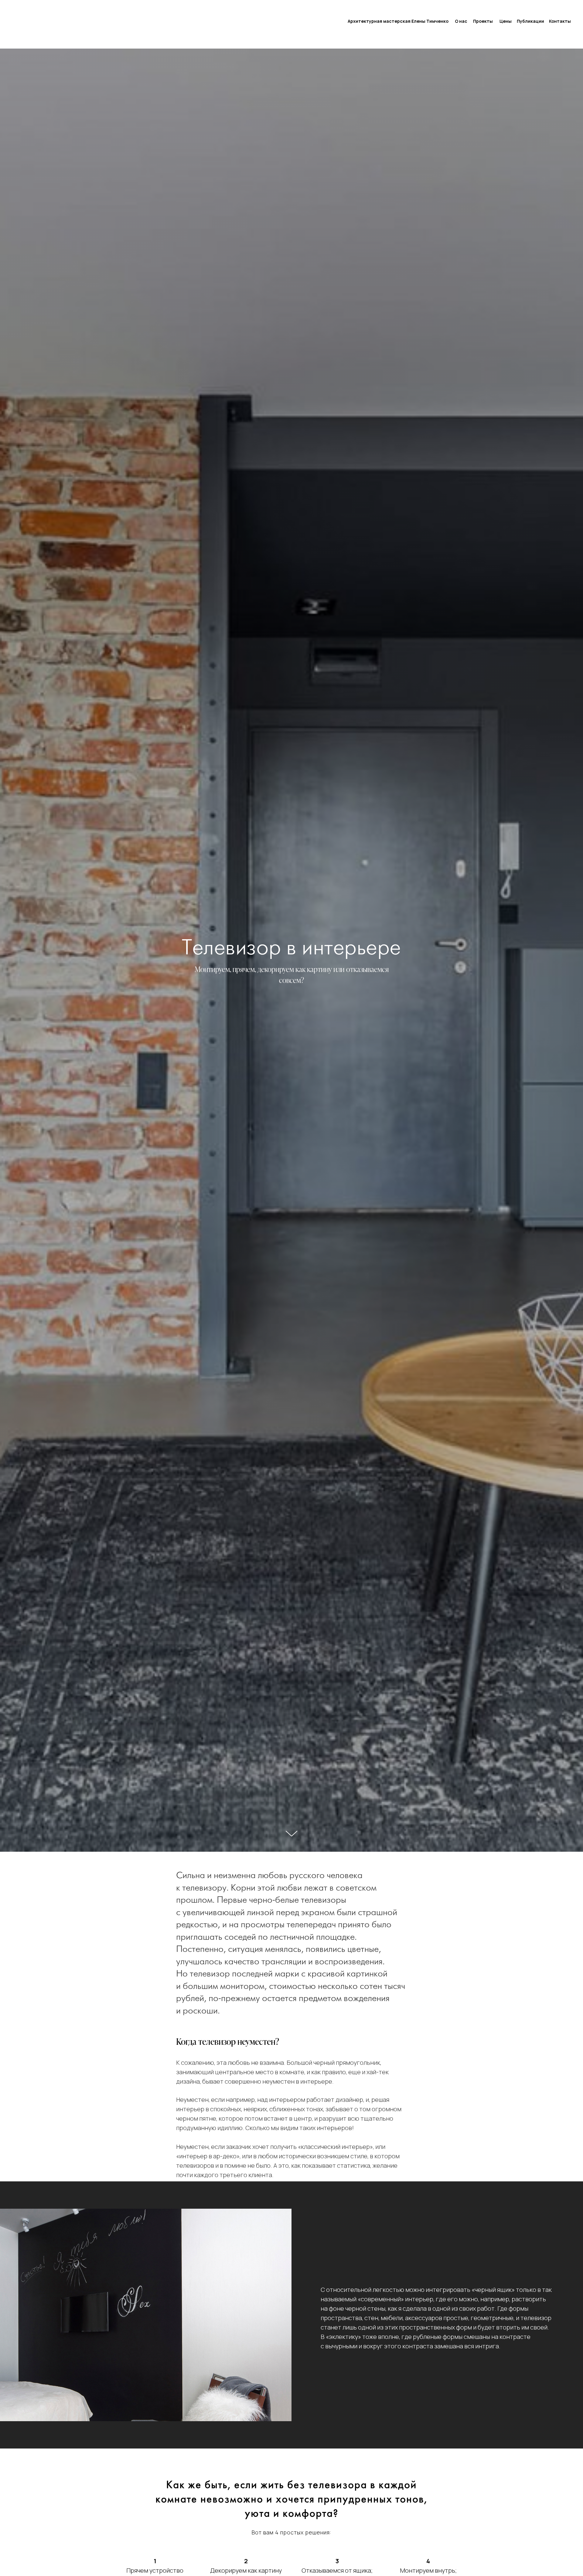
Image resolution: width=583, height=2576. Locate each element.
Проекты (483, 21)
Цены (506, 21)
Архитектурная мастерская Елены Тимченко (398, 21)
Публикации (530, 21)
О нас (461, 21)
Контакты (560, 21)
